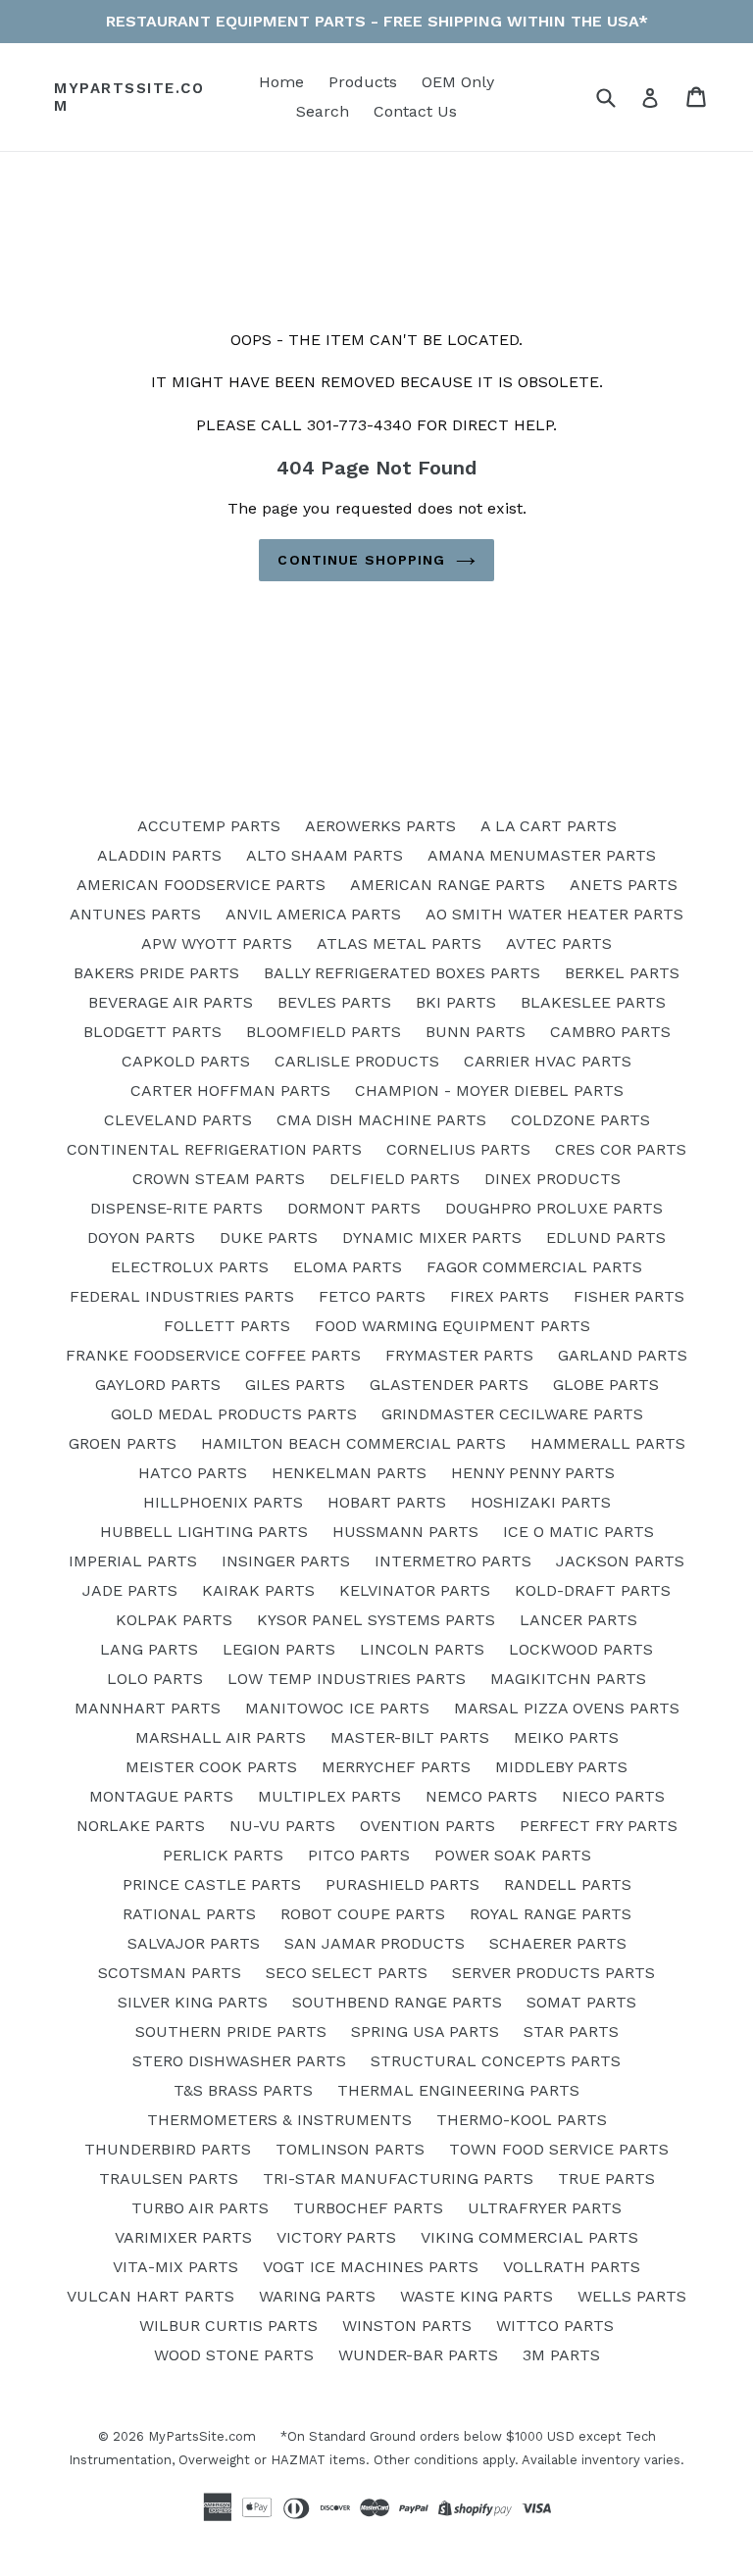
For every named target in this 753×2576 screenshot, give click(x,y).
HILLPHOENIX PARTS (223, 1502)
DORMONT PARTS (354, 1208)
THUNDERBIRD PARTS (168, 2149)
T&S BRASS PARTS (243, 2090)
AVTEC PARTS (559, 943)
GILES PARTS (295, 1385)
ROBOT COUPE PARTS (363, 1914)
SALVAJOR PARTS (194, 1943)
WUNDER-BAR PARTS (418, 2355)
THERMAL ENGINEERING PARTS (458, 2090)
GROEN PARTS (123, 1443)
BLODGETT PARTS (152, 1032)
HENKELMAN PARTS (349, 1473)
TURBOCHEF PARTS (368, 2208)
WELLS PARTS (632, 2296)
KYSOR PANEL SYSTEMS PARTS (376, 1620)
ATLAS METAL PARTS (399, 943)
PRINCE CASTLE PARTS (212, 1884)
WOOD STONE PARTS (234, 2355)
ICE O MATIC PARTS (578, 1532)
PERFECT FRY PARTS (599, 1826)
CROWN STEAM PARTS (219, 1179)
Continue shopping (361, 560)
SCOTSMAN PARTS (170, 1973)
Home (281, 82)
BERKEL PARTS (622, 973)
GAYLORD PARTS (158, 1385)
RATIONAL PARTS (189, 1914)
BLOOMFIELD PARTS (324, 1032)
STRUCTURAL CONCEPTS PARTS (496, 2061)
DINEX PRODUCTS (552, 1179)
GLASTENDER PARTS (449, 1385)
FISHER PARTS (629, 1296)
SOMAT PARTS (581, 2002)
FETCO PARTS (372, 1296)
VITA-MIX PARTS (176, 2267)
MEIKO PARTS (566, 1737)
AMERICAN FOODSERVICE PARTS (201, 885)
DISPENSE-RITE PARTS (176, 1208)
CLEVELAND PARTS (178, 1120)
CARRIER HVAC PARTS (548, 1061)
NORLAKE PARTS (141, 1826)
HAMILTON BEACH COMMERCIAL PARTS (353, 1443)
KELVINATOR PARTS (415, 1590)
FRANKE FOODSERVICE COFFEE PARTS (213, 1355)
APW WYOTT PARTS (217, 943)
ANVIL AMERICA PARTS (313, 914)
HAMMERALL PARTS (608, 1443)
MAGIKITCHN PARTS (568, 1679)
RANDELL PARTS (568, 1884)
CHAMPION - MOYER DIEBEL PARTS (489, 1090)
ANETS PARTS (624, 885)
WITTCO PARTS (555, 2326)
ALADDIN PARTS (159, 855)
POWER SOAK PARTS (513, 1855)
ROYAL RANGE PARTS (551, 1914)
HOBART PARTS (387, 1502)
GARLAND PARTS (623, 1355)
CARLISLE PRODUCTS (357, 1061)
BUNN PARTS (476, 1032)
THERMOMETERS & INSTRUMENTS (279, 2120)
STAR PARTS (571, 2031)
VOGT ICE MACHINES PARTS (371, 2267)
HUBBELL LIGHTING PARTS (204, 1532)
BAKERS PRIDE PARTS (156, 973)
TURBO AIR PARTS (200, 2208)
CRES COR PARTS (621, 1149)
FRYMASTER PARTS (459, 1355)
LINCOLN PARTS (422, 1649)
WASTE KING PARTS (477, 2296)
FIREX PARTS (500, 1296)
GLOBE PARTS (606, 1385)
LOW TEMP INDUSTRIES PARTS (347, 1679)
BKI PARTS (456, 1002)
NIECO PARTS (613, 1796)
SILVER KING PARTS (193, 2002)
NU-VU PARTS (282, 1826)
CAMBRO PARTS (610, 1032)
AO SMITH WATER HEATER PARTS (554, 914)
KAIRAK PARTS (258, 1590)
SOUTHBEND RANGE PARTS (397, 2002)
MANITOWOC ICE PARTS (337, 1708)
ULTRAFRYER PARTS (545, 2208)
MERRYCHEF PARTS (396, 1767)
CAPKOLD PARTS (186, 1061)
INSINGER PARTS (286, 1561)
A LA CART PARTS (549, 826)
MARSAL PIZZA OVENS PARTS (567, 1708)
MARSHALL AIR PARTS (221, 1737)
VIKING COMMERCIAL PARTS (529, 2237)
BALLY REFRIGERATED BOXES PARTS (402, 973)
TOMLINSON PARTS (350, 2149)
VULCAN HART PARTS (151, 2296)
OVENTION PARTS (427, 1826)
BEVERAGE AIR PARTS (171, 1002)
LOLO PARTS (155, 1679)
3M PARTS (561, 2355)
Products (363, 82)
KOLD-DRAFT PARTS (593, 1590)
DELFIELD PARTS (395, 1179)
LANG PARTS (149, 1649)
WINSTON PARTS (407, 2326)
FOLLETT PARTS (227, 1326)
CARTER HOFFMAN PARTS (230, 1090)
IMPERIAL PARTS (133, 1561)
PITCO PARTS (359, 1855)
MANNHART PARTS (148, 1708)
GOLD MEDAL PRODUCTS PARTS (234, 1414)
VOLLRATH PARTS (572, 2267)
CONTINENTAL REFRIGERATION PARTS (214, 1149)
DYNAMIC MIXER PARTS (432, 1238)
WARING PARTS (317, 2296)
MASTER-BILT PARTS (410, 1737)
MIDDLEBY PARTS (561, 1767)
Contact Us (415, 111)
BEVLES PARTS (334, 1002)
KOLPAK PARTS (174, 1620)
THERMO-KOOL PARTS (522, 2120)
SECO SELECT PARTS (347, 1973)
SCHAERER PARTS (558, 1943)
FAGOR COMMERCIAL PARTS (534, 1267)
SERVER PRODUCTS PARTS (553, 1973)
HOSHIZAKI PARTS (541, 1502)
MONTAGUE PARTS (161, 1796)
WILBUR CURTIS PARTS (228, 2326)
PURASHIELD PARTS (402, 1884)
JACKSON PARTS (620, 1561)
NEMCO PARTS (481, 1796)
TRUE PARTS (606, 2179)
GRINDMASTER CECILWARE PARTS (512, 1414)
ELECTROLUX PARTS (190, 1267)
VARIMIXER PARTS (183, 2237)
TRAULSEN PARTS (169, 2179)
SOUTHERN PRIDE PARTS (231, 2031)
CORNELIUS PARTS (458, 1149)
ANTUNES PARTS (135, 914)
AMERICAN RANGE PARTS (448, 885)
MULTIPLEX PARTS (329, 1796)
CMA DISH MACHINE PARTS (381, 1120)
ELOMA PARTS (348, 1267)
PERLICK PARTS (223, 1855)
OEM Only (458, 82)
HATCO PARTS (193, 1473)
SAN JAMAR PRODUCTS (375, 1943)
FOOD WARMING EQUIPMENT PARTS (452, 1326)
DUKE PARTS (269, 1238)
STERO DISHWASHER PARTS (239, 2061)
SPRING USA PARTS (425, 2031)
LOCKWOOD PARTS (581, 1649)
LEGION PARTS (279, 1649)
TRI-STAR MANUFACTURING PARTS (398, 2179)
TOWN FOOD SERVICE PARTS (559, 2149)
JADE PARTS (130, 1590)
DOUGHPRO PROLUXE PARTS (554, 1208)
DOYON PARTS (141, 1238)
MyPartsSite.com (129, 97)
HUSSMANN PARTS (405, 1532)
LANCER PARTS (578, 1620)
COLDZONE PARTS (580, 1120)
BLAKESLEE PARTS (593, 1002)
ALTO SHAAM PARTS (325, 855)
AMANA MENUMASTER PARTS (542, 855)
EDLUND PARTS (606, 1238)
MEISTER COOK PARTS (211, 1767)
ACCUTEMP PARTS (209, 826)
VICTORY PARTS (336, 2237)
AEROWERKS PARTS (380, 826)
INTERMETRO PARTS (453, 1561)
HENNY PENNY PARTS (533, 1473)
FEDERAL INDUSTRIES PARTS (182, 1296)
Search (323, 111)
